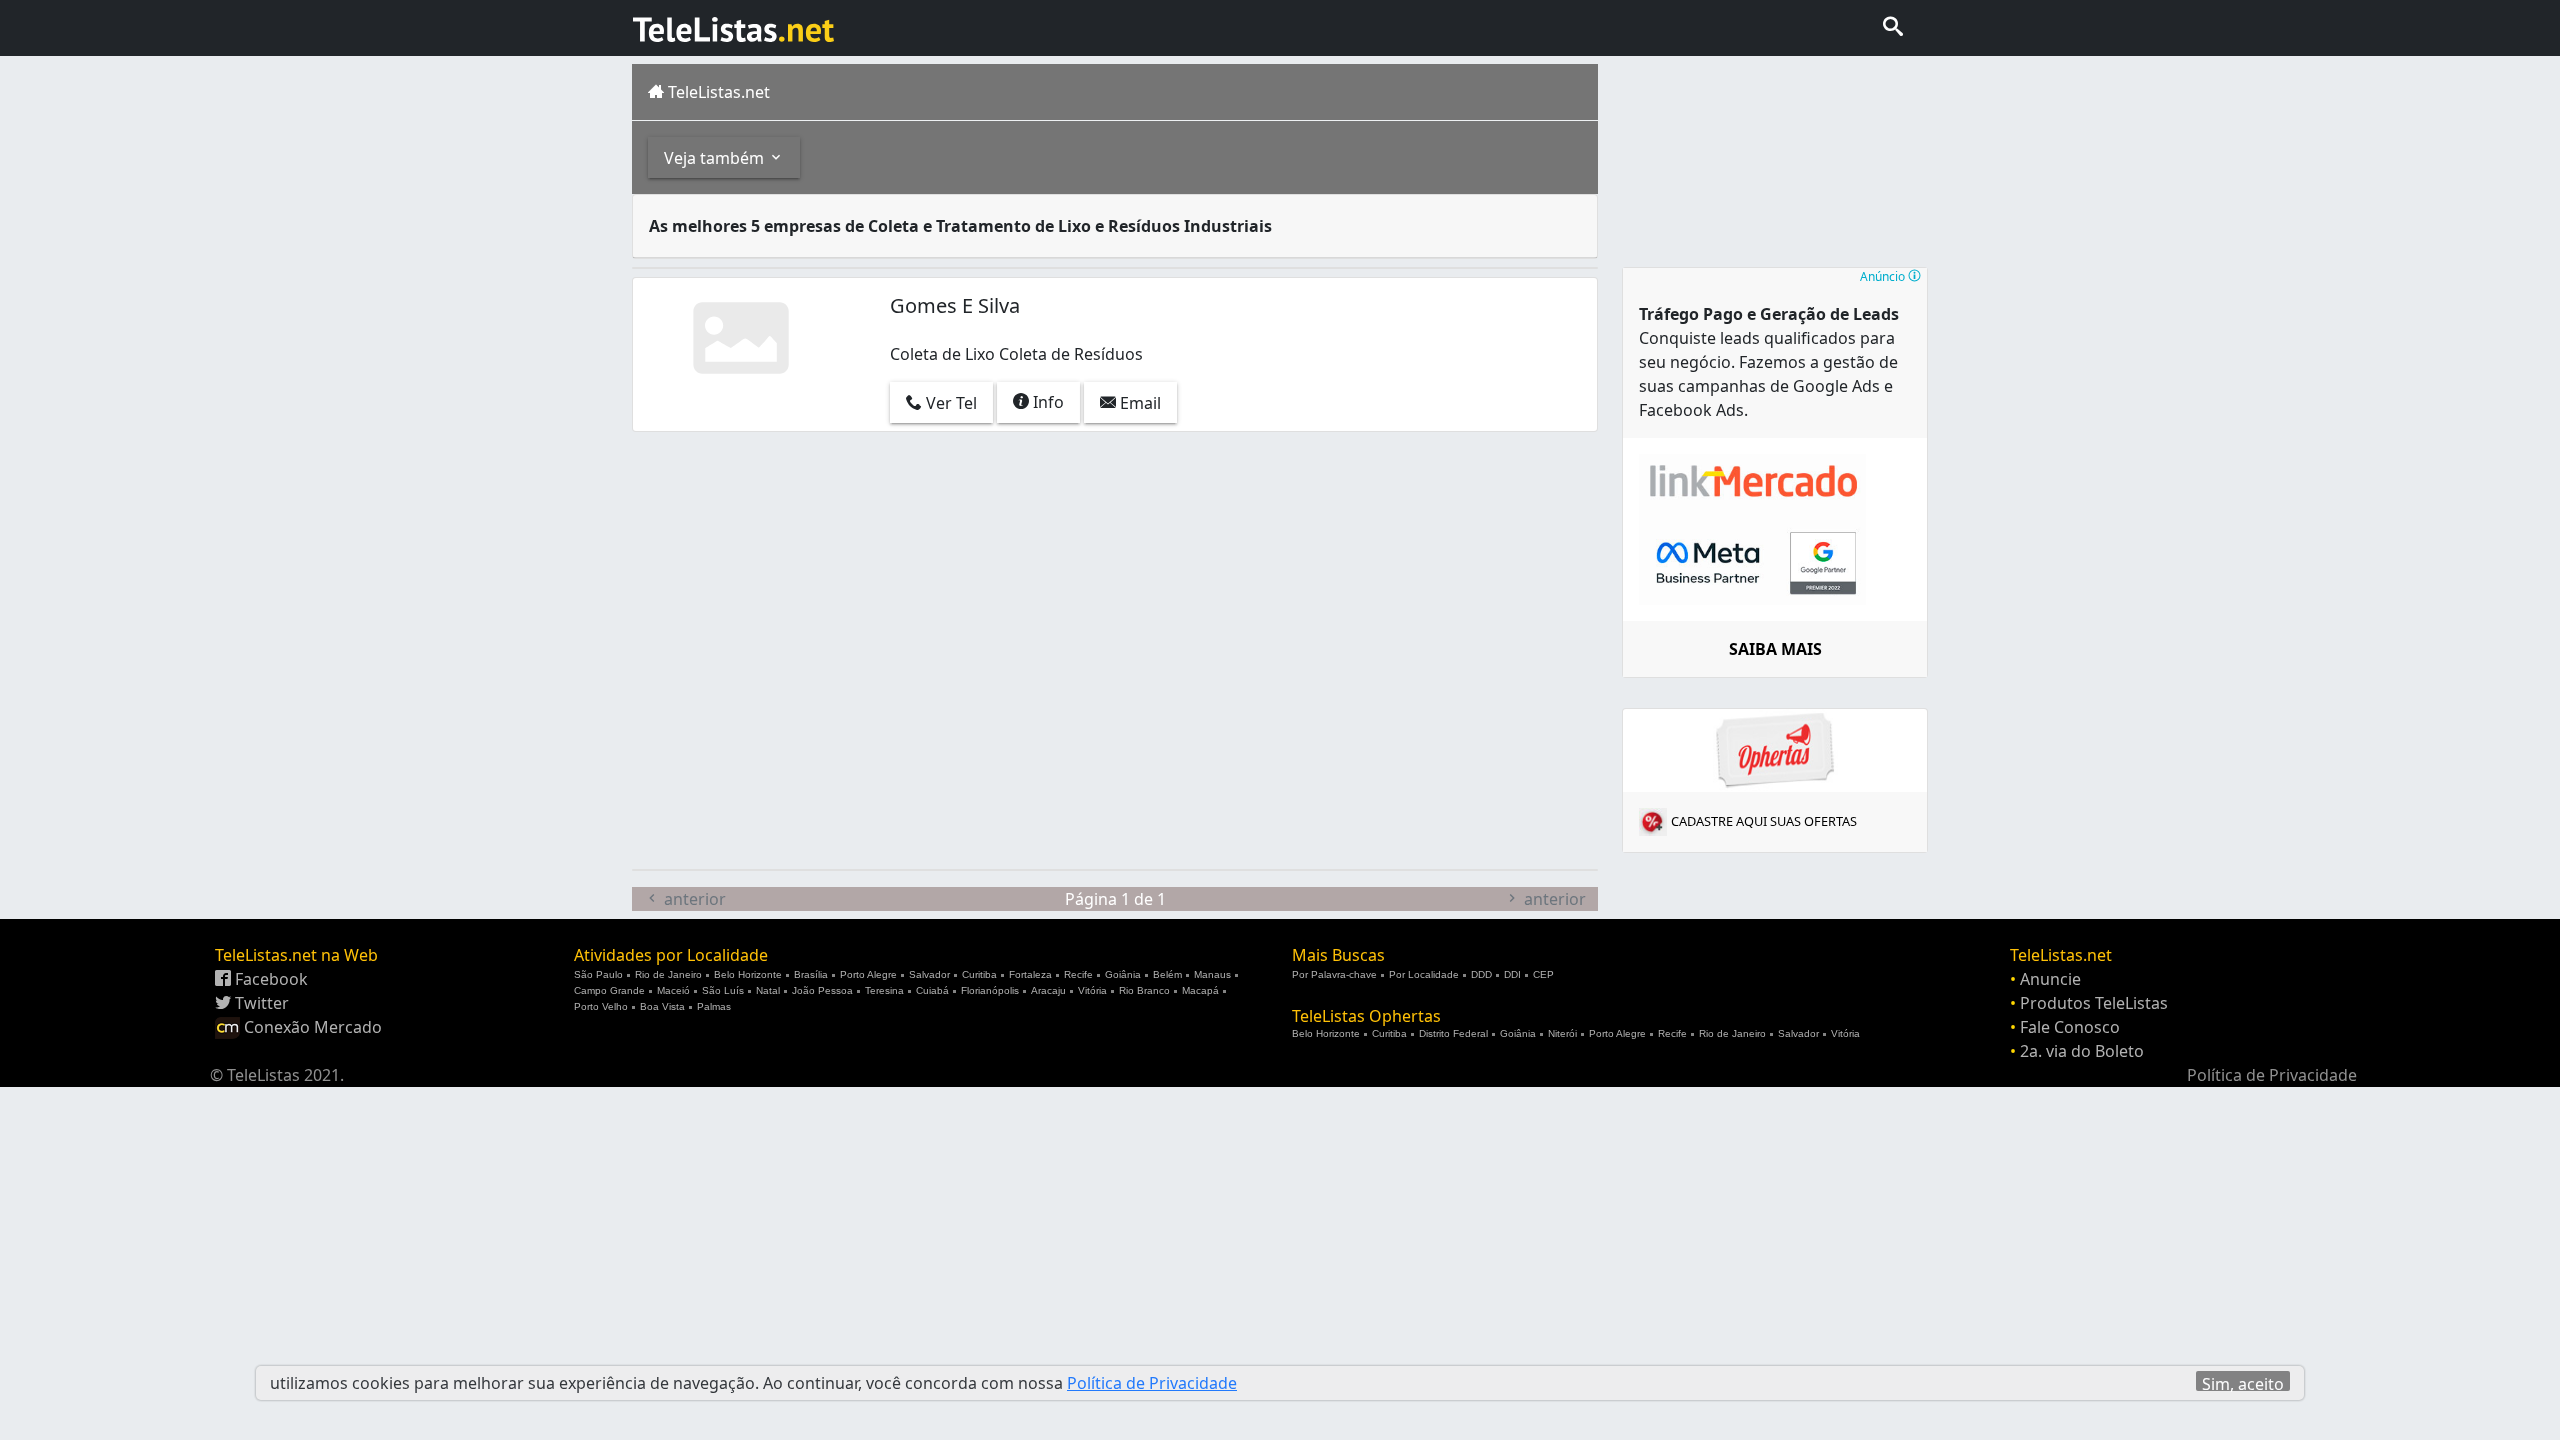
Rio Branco (1144, 990)
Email (1138, 403)
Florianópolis (990, 990)
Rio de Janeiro (668, 974)
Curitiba (979, 974)
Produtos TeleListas (2094, 1003)
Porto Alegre (868, 974)
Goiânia (1123, 974)
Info (1046, 402)
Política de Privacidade (2272, 1075)
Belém (1167, 974)
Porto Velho (601, 1006)
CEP (1543, 974)
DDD (1481, 974)
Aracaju (1048, 990)
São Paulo (598, 974)
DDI (1512, 974)
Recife (1078, 974)
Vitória (1092, 990)
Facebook (269, 979)
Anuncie (2050, 979)
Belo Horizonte (748, 974)
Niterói (1562, 1033)
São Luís (723, 990)
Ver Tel (949, 403)
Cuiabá (932, 990)
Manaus (1212, 974)
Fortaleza (1030, 974)
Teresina (884, 990)
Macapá (1200, 990)
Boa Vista (662, 1006)
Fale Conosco (2070, 1027)
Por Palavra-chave (1334, 974)
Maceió (673, 990)
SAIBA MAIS (1775, 649)
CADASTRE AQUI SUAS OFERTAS (1764, 821)
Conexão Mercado (311, 1027)
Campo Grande (609, 990)
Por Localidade (1424, 974)
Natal (768, 990)
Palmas (714, 1006)
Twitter (260, 1003)
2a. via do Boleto (2082, 1051)
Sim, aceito (2243, 1382)
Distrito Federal (1453, 1033)
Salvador (929, 974)
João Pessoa (822, 990)
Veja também (716, 158)
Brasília (811, 974)
